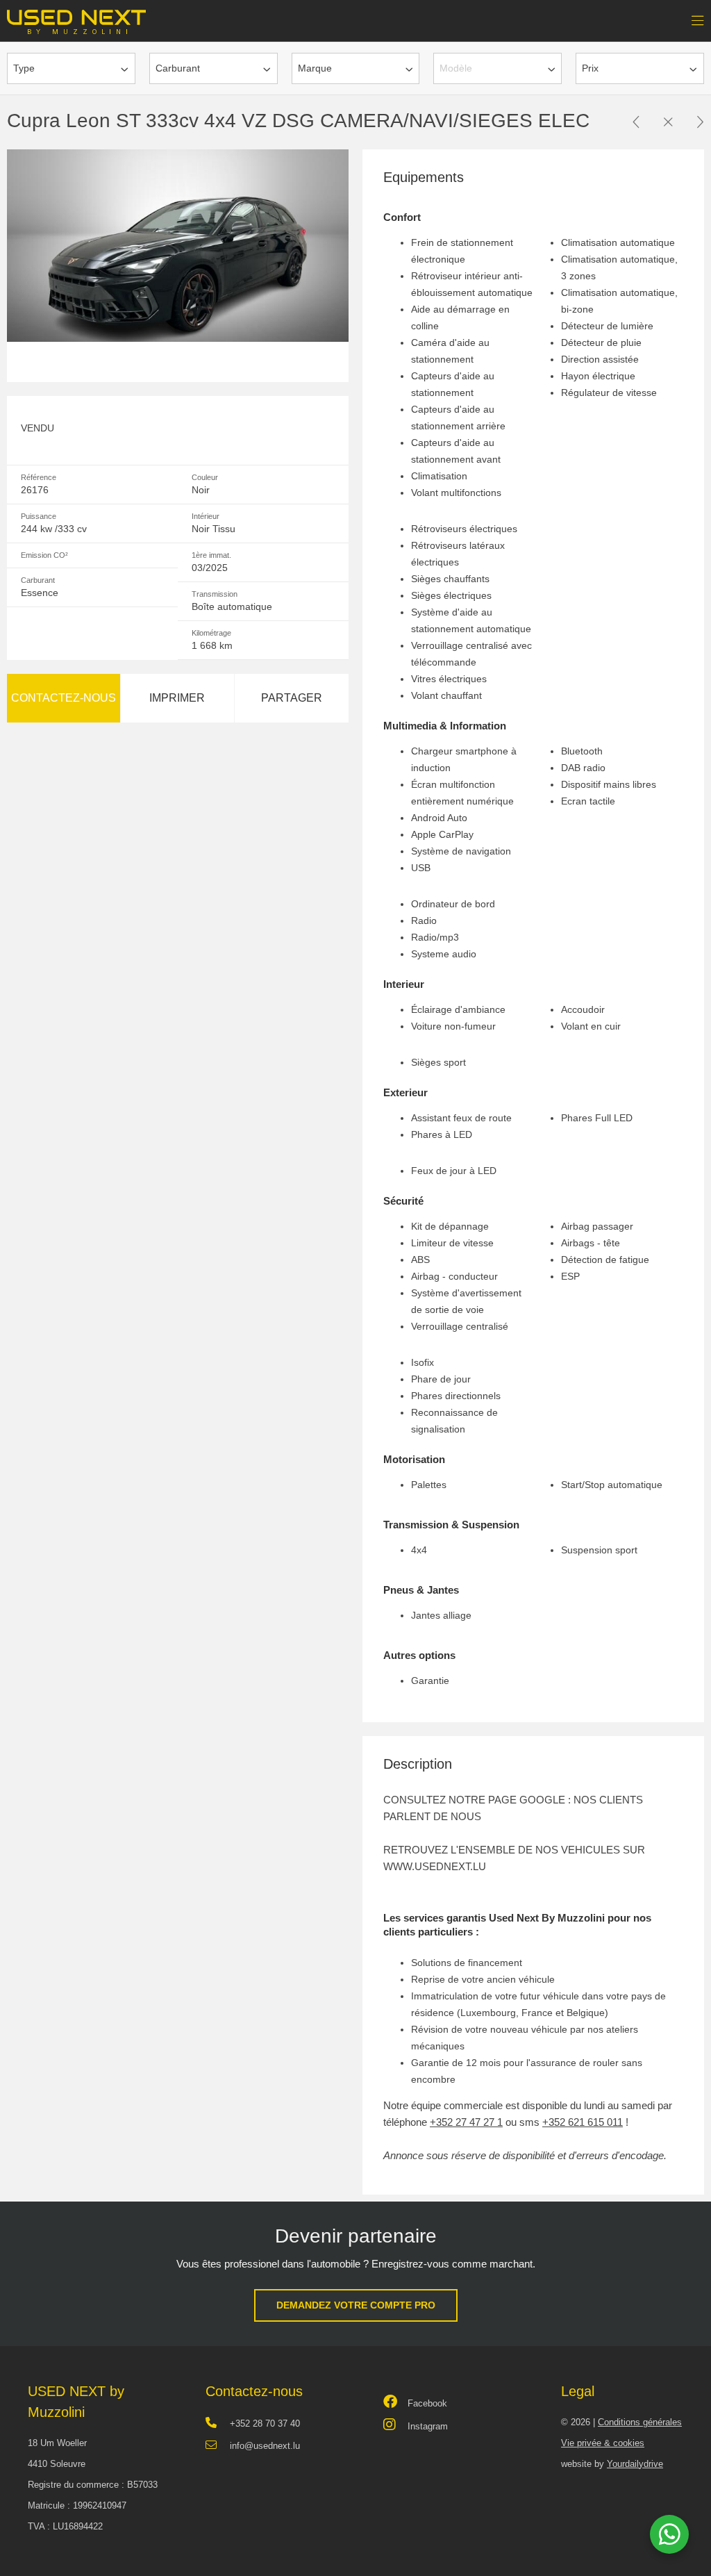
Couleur (205, 477)
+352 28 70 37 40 (265, 2424)
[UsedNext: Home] (76, 17)
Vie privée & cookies (603, 2443)
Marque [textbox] (315, 68)
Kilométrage (211, 633)
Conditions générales (640, 2422)
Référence (39, 477)
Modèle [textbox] (456, 68)
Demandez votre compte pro (356, 2305)
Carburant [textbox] (178, 68)
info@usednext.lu (265, 2446)
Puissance (39, 516)
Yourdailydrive (635, 2464)
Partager (292, 698)
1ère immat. (211, 555)
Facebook (427, 2403)
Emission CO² (44, 555)
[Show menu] (691, 17)
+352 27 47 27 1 (466, 2122)
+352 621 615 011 (583, 2122)
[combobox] (71, 68)
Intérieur (206, 516)
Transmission (215, 594)
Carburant (38, 580)
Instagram (428, 2426)
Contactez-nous (64, 698)
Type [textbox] (24, 68)
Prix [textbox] (590, 68)
